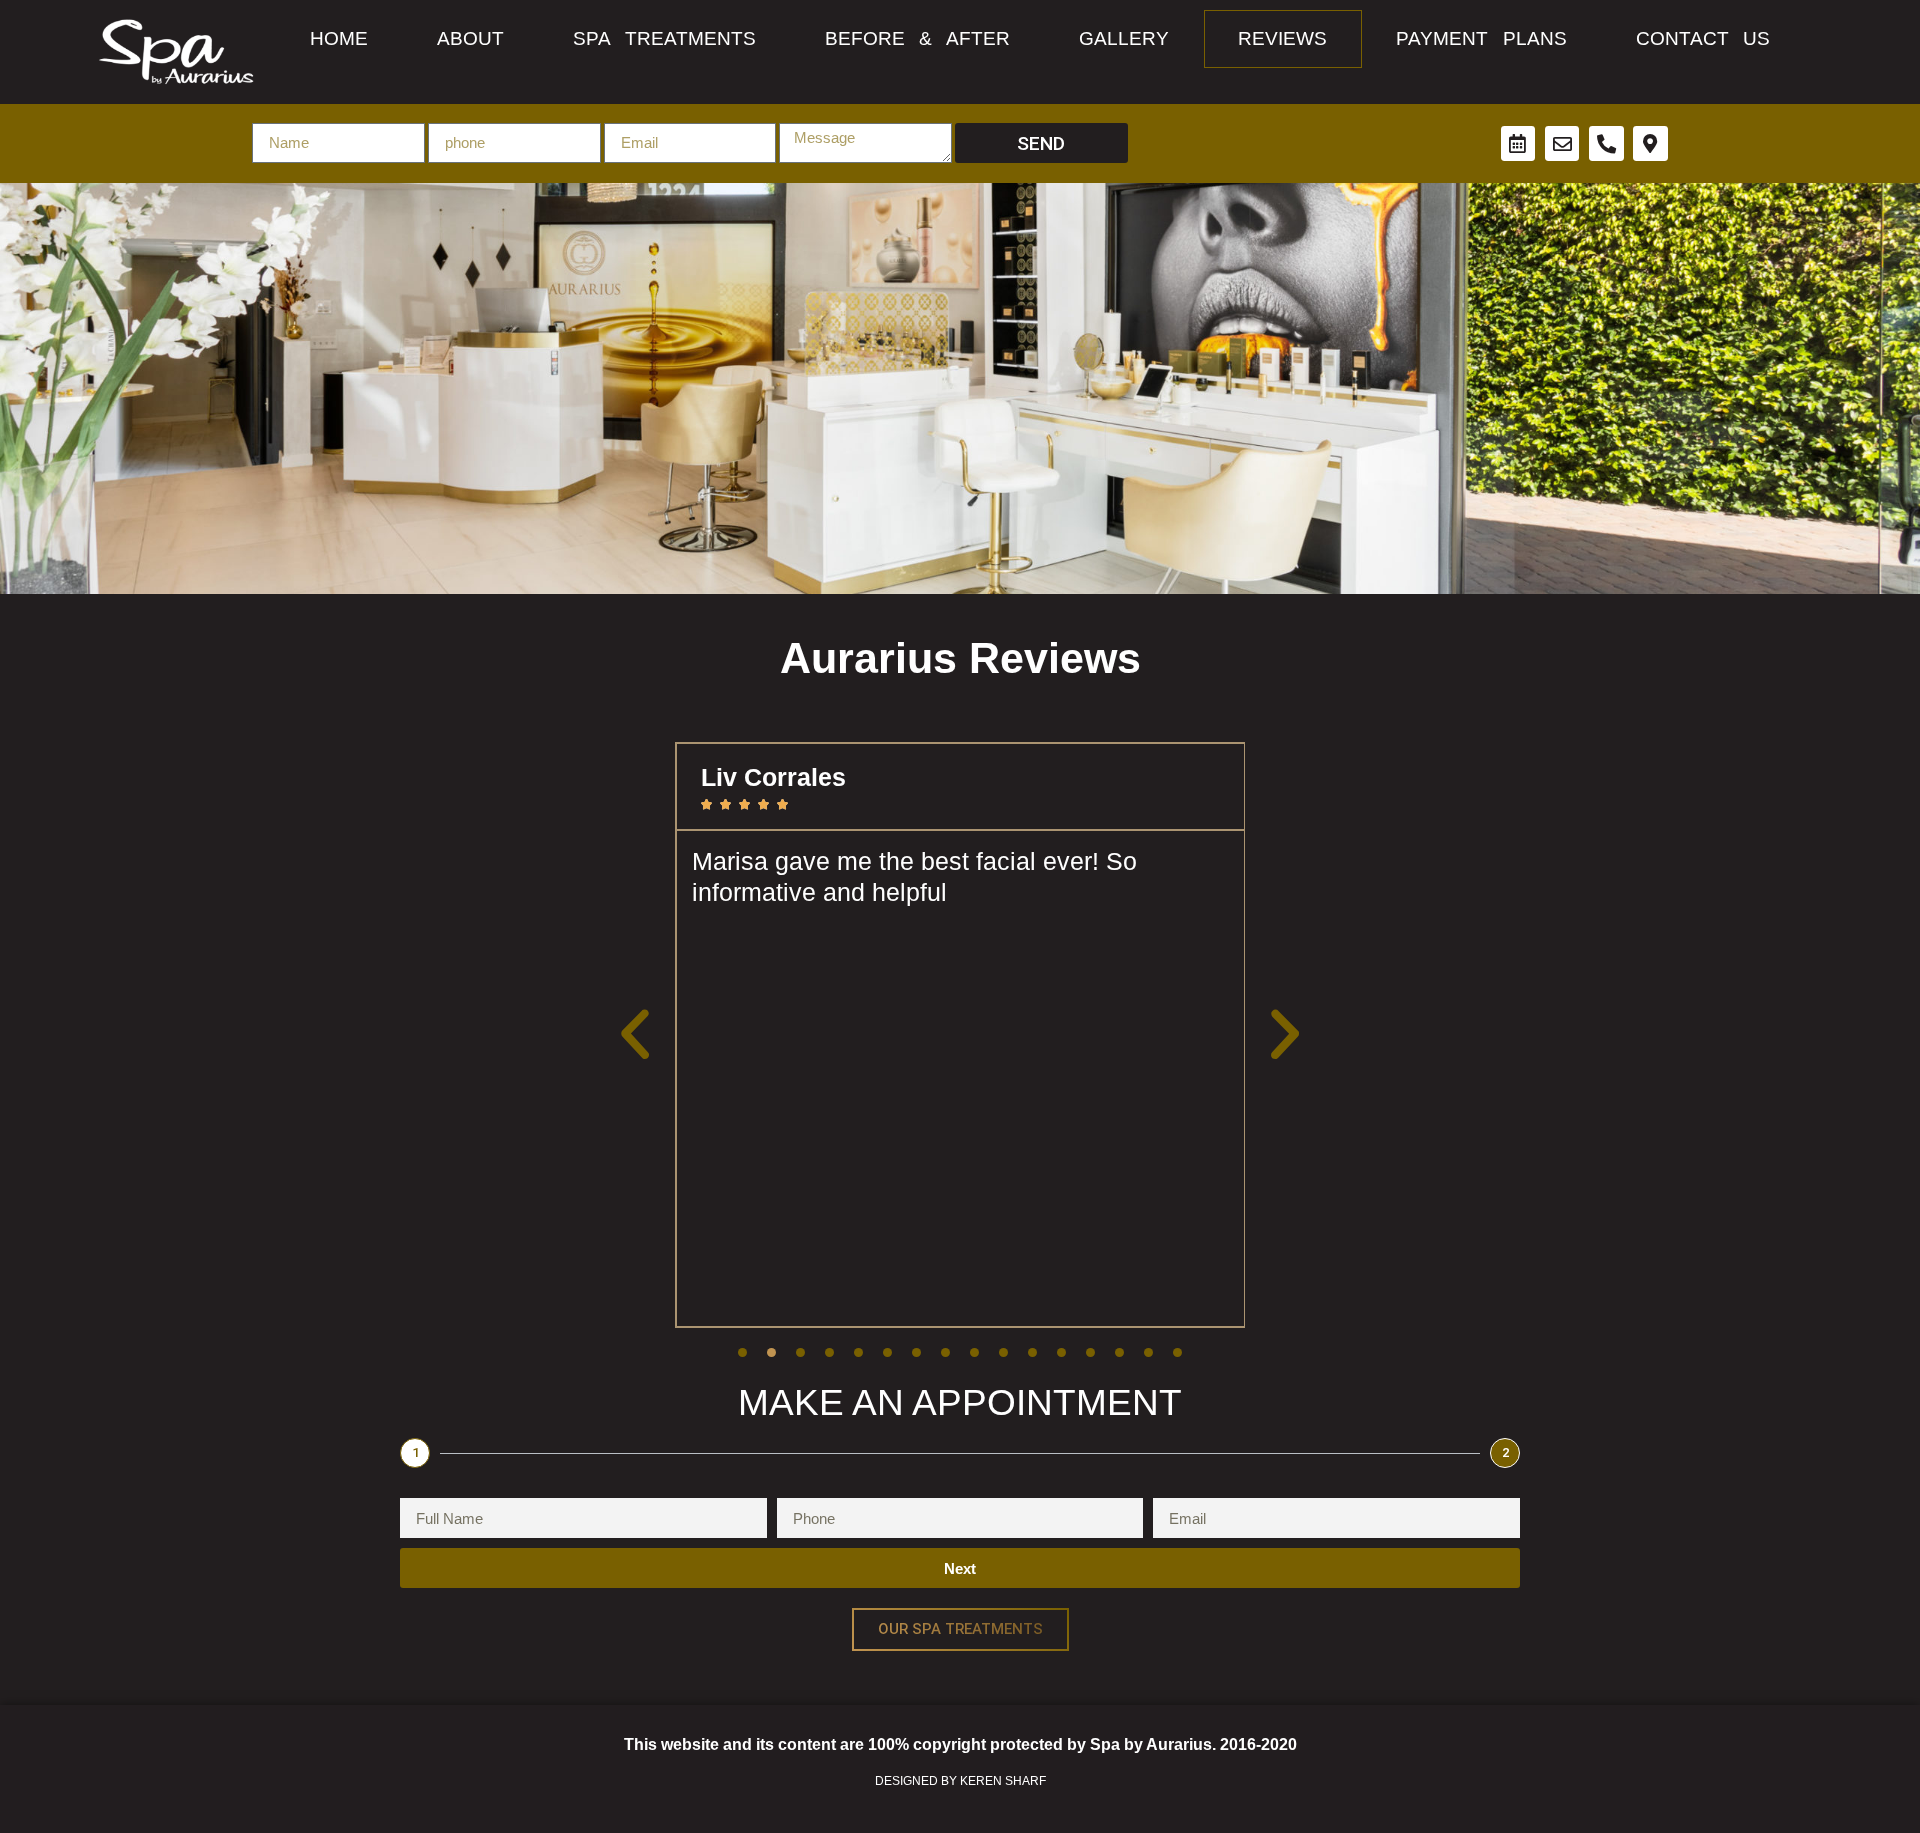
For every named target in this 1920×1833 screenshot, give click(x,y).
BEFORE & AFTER (917, 38)
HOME (339, 38)
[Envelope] (1562, 143)
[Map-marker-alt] (1650, 143)
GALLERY (1124, 38)
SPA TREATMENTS (664, 38)
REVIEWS (1282, 38)
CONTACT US (1703, 38)
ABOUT (470, 38)
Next (960, 1568)
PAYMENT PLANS (1481, 38)
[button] (635, 1036)
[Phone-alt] (1606, 143)
